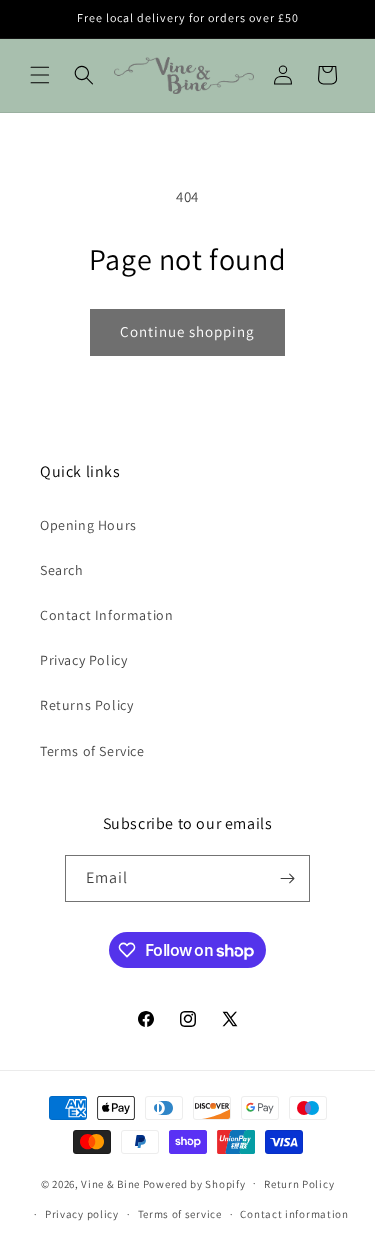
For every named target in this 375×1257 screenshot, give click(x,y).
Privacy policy (82, 1214)
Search (62, 570)
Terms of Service (92, 751)
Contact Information (106, 615)
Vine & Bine (110, 1183)
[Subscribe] (287, 878)
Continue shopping (187, 331)
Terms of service (180, 1214)
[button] (40, 75)
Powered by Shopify (194, 1183)
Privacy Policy (83, 660)
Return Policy (299, 1184)
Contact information (294, 1214)
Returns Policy (86, 705)
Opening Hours (88, 525)
